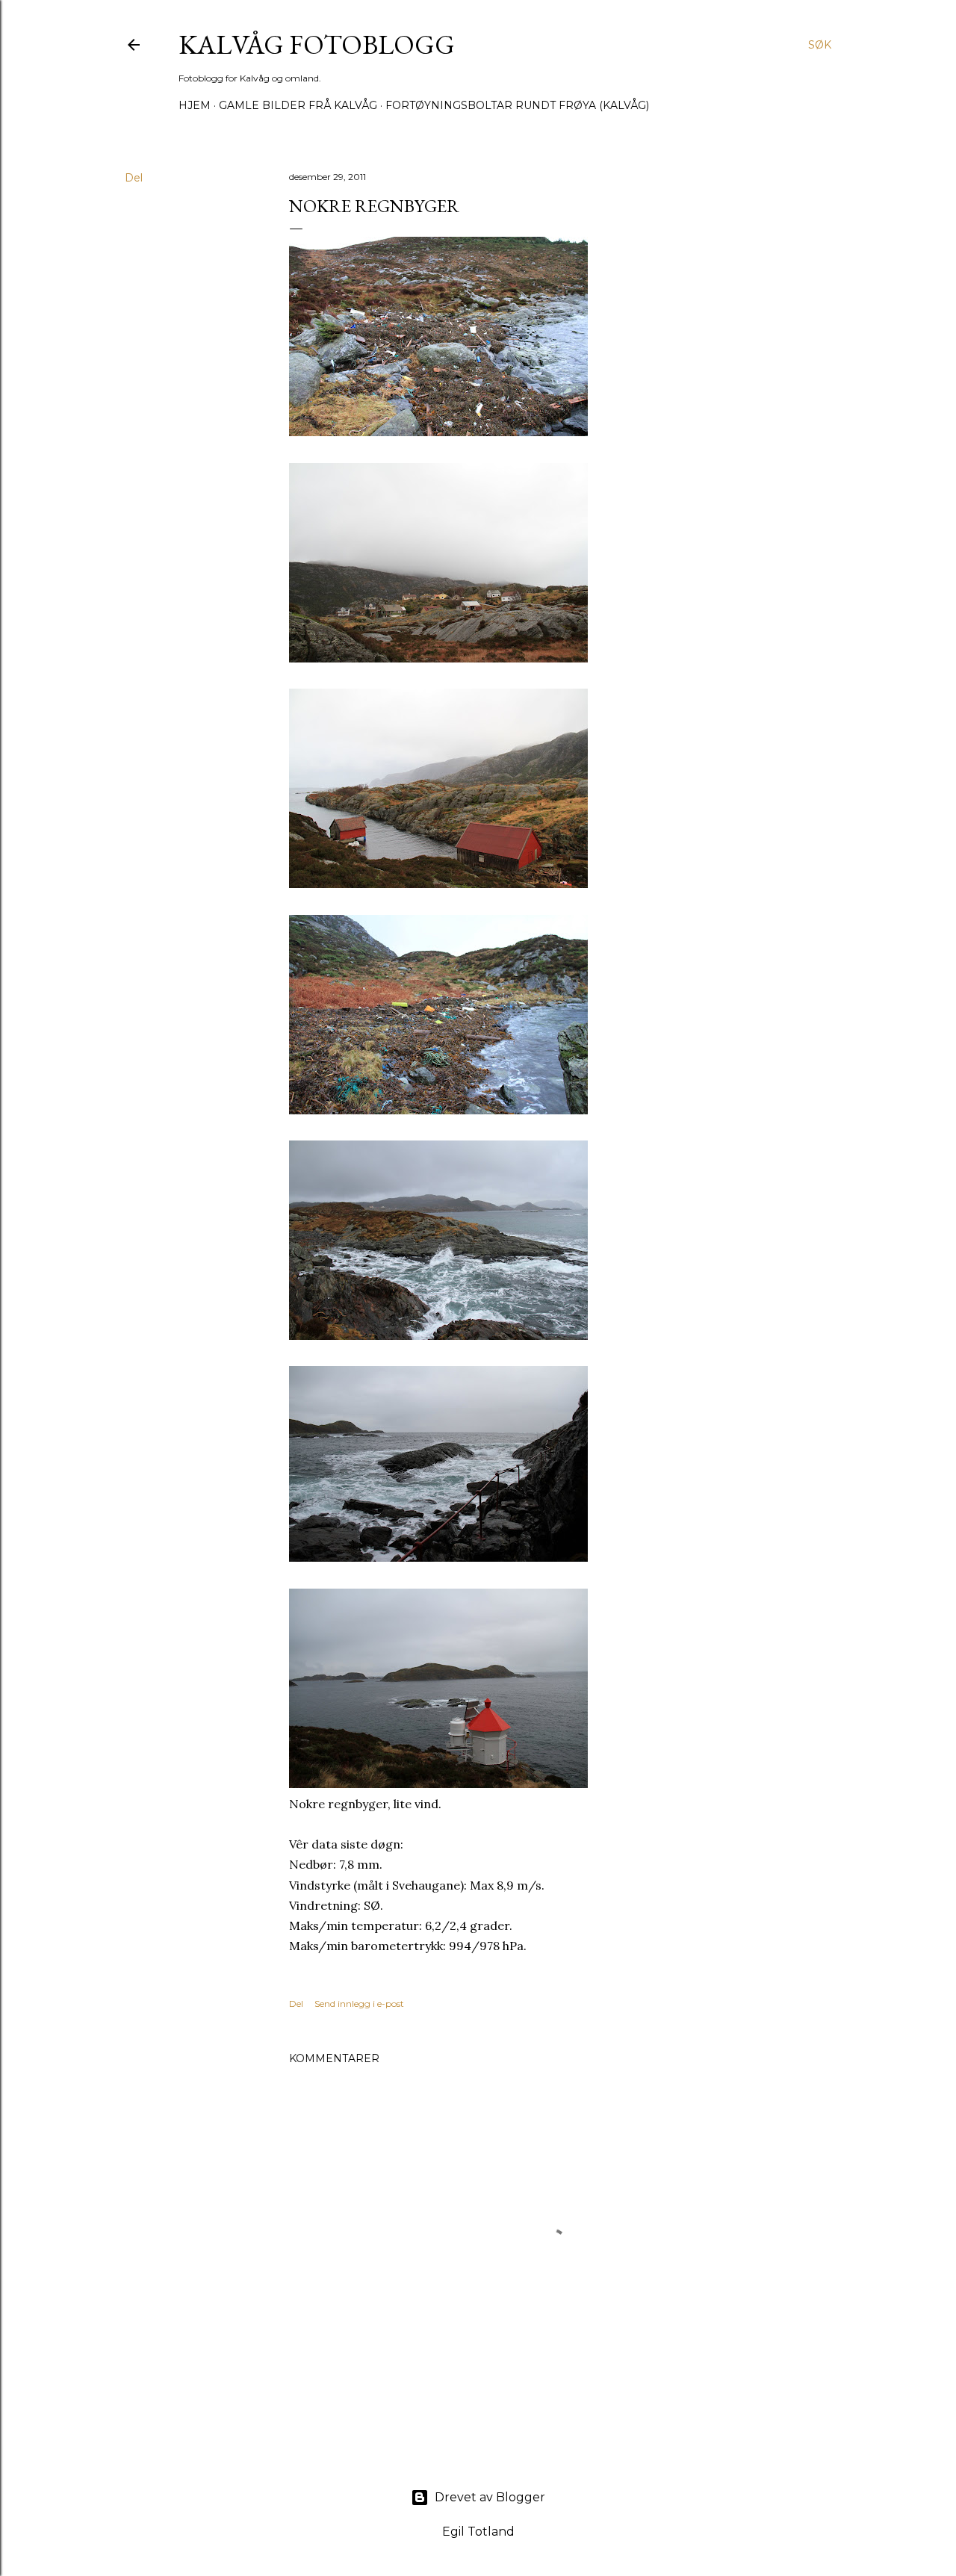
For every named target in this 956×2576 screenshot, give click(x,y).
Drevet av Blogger (490, 2497)
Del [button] (134, 178)
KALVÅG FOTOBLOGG (317, 44)
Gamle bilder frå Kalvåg (298, 105)
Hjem (195, 105)
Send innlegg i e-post (359, 2004)
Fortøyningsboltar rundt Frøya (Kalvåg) (517, 105)
